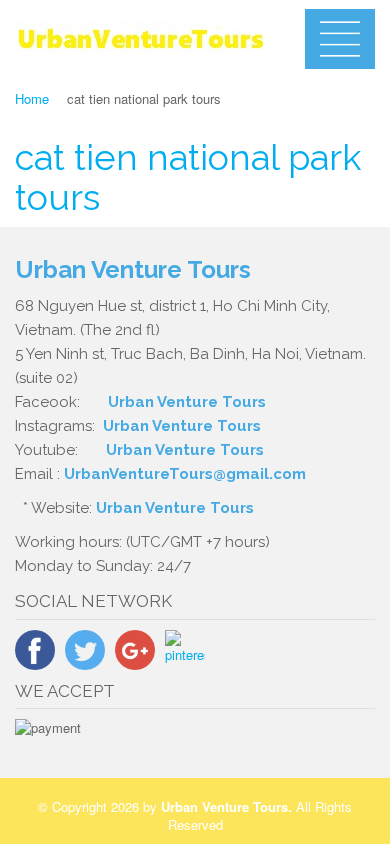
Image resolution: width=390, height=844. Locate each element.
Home (32, 98)
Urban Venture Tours (187, 402)
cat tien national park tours (188, 177)
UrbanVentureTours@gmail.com (185, 474)
